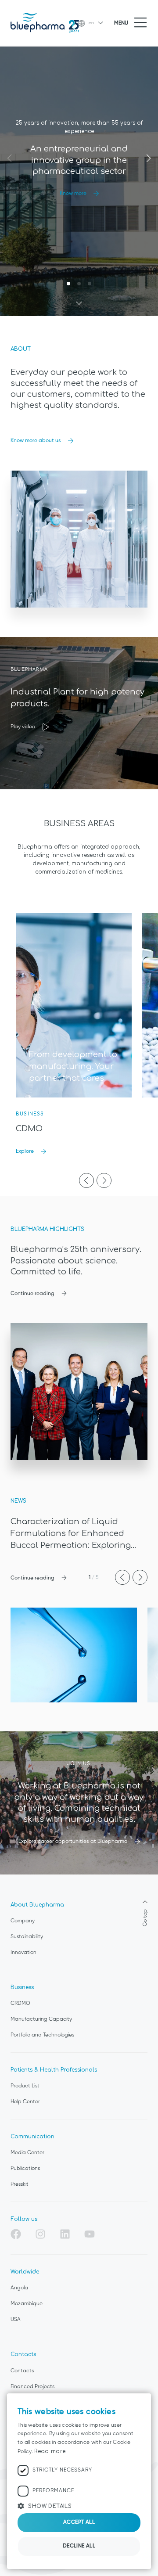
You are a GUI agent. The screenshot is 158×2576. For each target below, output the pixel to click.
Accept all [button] (79, 2522)
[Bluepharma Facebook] (16, 2235)
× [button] (141, 2403)
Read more (50, 2451)
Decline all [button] (79, 2546)
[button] (79, 2506)
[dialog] (79, 2481)
